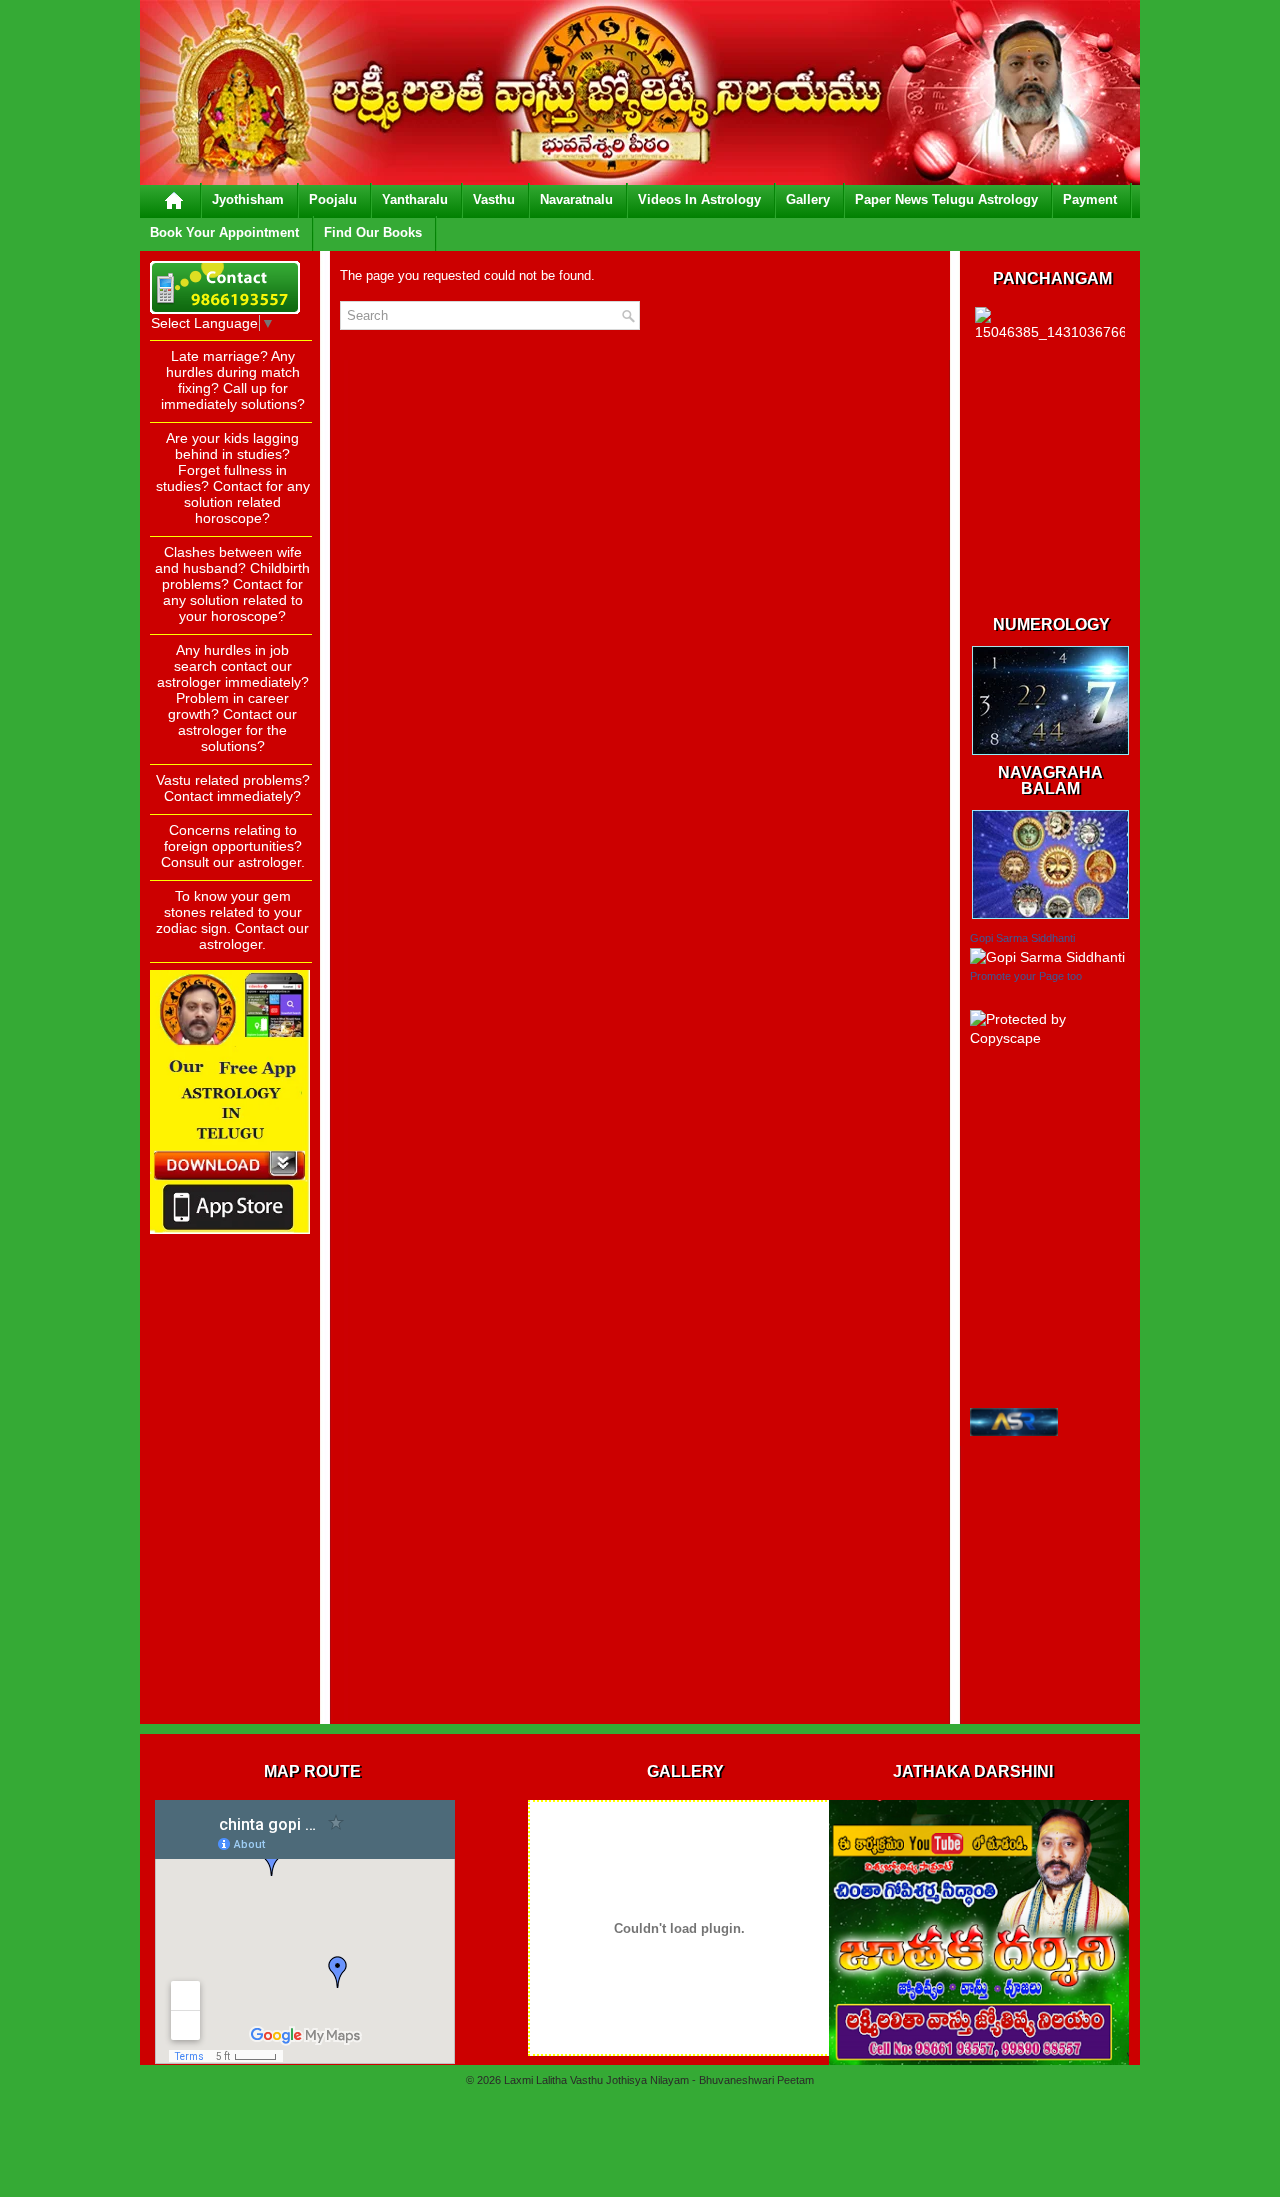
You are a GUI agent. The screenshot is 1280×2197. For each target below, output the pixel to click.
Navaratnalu (576, 199)
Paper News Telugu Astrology (946, 199)
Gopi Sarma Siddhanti (1022, 938)
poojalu (333, 199)
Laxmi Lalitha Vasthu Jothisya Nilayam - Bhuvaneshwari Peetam (659, 2080)
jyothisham (248, 199)
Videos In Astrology (699, 199)
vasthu (494, 199)
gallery (808, 199)
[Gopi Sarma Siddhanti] (1047, 957)
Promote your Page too (1026, 976)
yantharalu (415, 199)
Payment (1090, 199)
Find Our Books (373, 232)
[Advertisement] (230, 1414)
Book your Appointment (224, 232)
